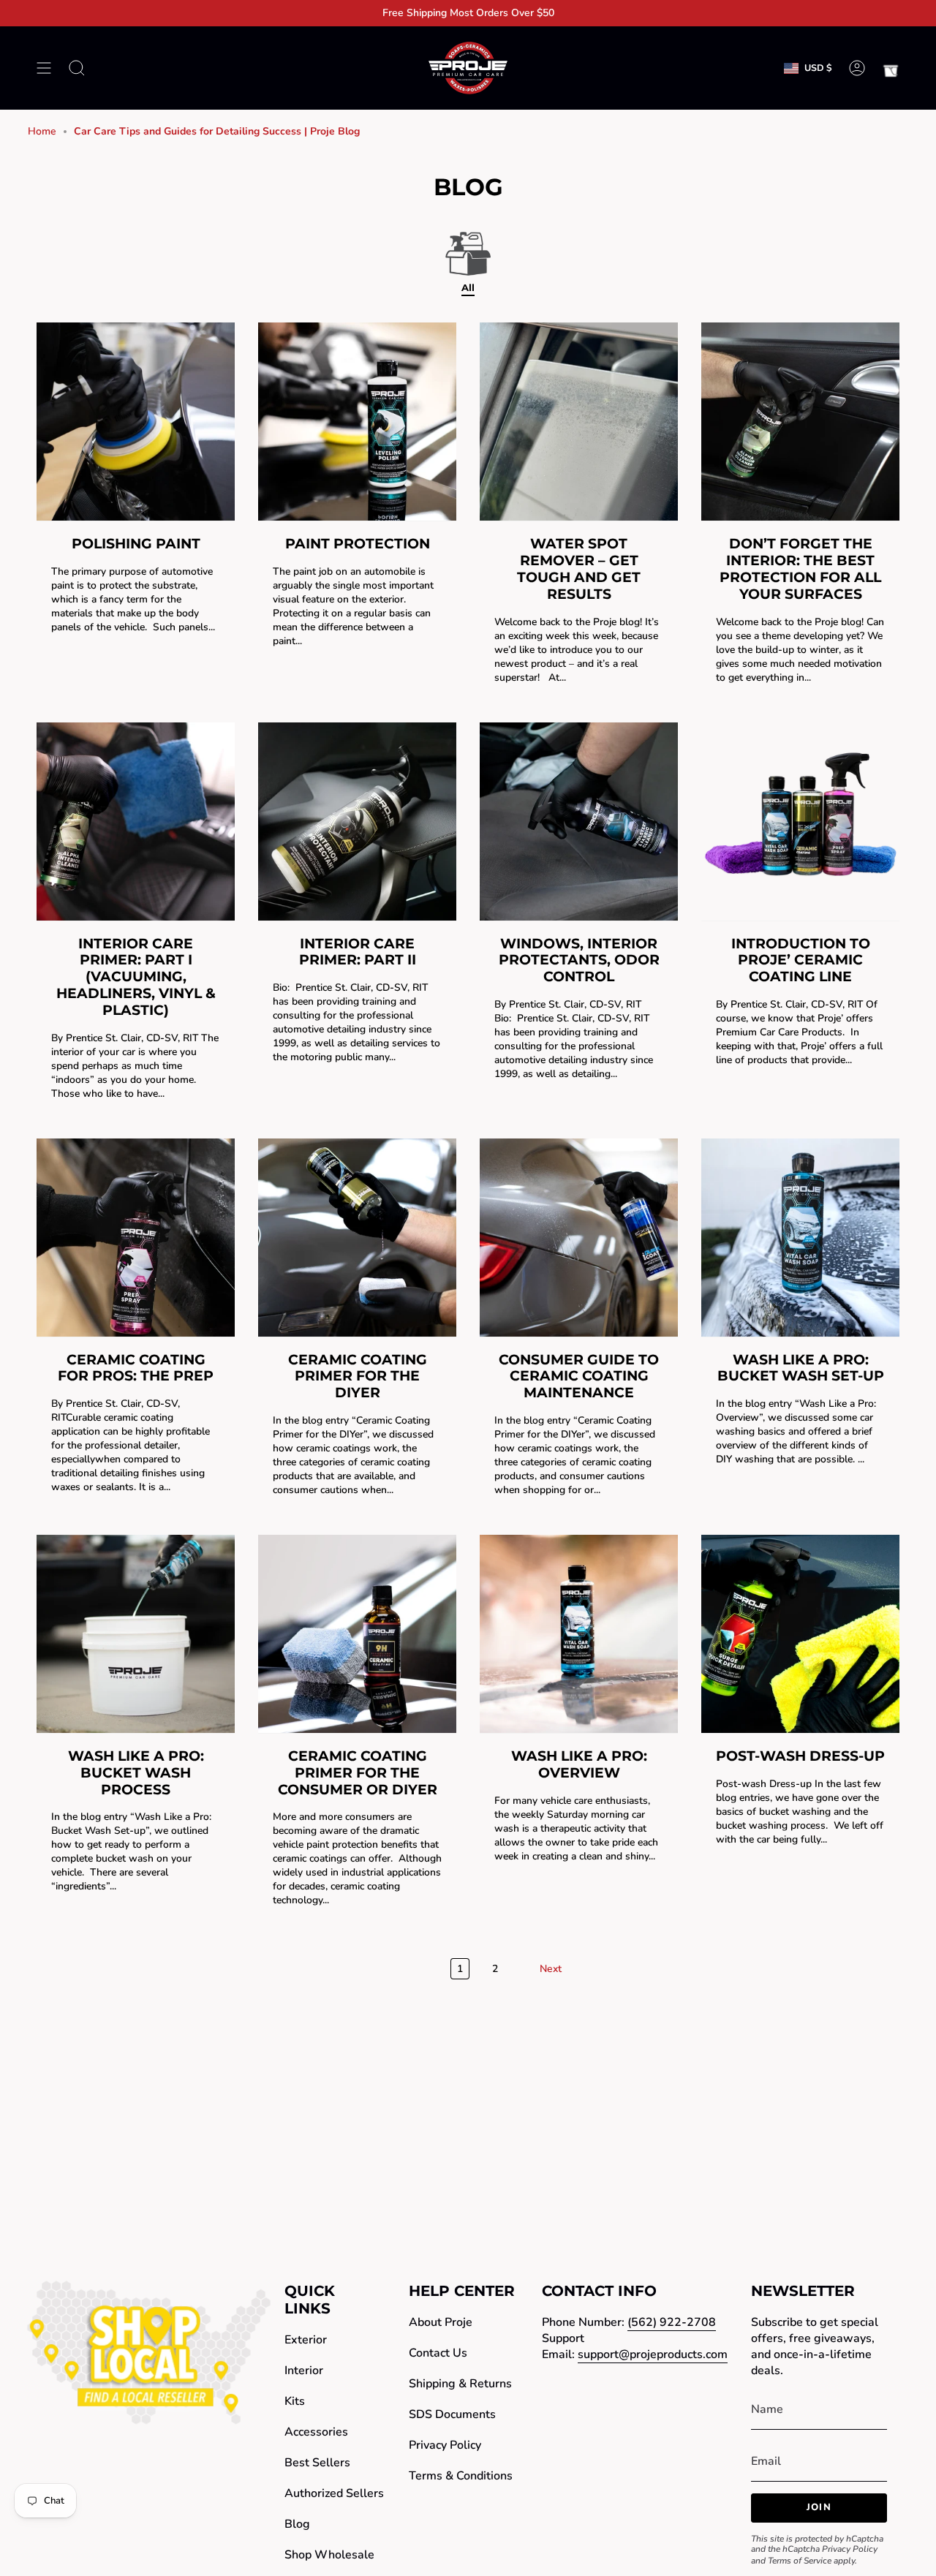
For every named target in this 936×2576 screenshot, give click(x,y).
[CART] (891, 68)
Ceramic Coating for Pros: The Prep (136, 1368)
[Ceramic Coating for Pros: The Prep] (136, 1238)
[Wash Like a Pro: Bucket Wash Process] (136, 1634)
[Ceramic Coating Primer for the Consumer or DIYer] (357, 1634)
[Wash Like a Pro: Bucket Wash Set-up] (800, 1238)
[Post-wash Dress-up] (800, 1634)
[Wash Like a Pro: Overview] (579, 1634)
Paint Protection (358, 544)
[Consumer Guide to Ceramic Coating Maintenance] (579, 1238)
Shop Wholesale (329, 2555)
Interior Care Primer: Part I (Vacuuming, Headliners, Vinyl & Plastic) (136, 977)
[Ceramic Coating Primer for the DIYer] (357, 1238)
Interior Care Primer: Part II (358, 952)
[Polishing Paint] (136, 422)
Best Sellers (317, 2463)
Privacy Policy (445, 2445)
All (468, 287)
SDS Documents (452, 2414)
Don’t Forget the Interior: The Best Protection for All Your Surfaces (800, 569)
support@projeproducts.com (653, 2354)
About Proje (441, 2322)
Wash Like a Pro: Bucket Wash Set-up (801, 1368)
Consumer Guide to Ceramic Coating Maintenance (579, 1376)
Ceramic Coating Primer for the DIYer (358, 1376)
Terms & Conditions (461, 2476)
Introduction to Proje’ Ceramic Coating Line (801, 960)
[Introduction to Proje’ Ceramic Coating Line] (800, 821)
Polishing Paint (136, 544)
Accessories (316, 2432)
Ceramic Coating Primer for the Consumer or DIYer (358, 1773)
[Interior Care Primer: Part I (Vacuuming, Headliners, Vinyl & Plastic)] (136, 821)
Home (42, 131)
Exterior (306, 2340)
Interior (304, 2371)
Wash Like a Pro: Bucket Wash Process (136, 1773)
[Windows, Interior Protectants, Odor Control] (579, 821)
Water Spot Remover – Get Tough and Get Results (579, 569)
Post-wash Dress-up (800, 1756)
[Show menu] (44, 68)
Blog (297, 2524)
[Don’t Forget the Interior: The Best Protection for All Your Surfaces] (800, 422)
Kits (295, 2401)
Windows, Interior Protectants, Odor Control (579, 960)
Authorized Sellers (334, 2493)
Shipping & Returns (460, 2384)
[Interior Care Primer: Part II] (357, 821)
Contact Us (438, 2353)
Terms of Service (800, 2561)
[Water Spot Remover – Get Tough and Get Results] (579, 422)
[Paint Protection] (357, 422)
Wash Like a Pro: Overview (579, 1764)
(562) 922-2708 (672, 2322)
